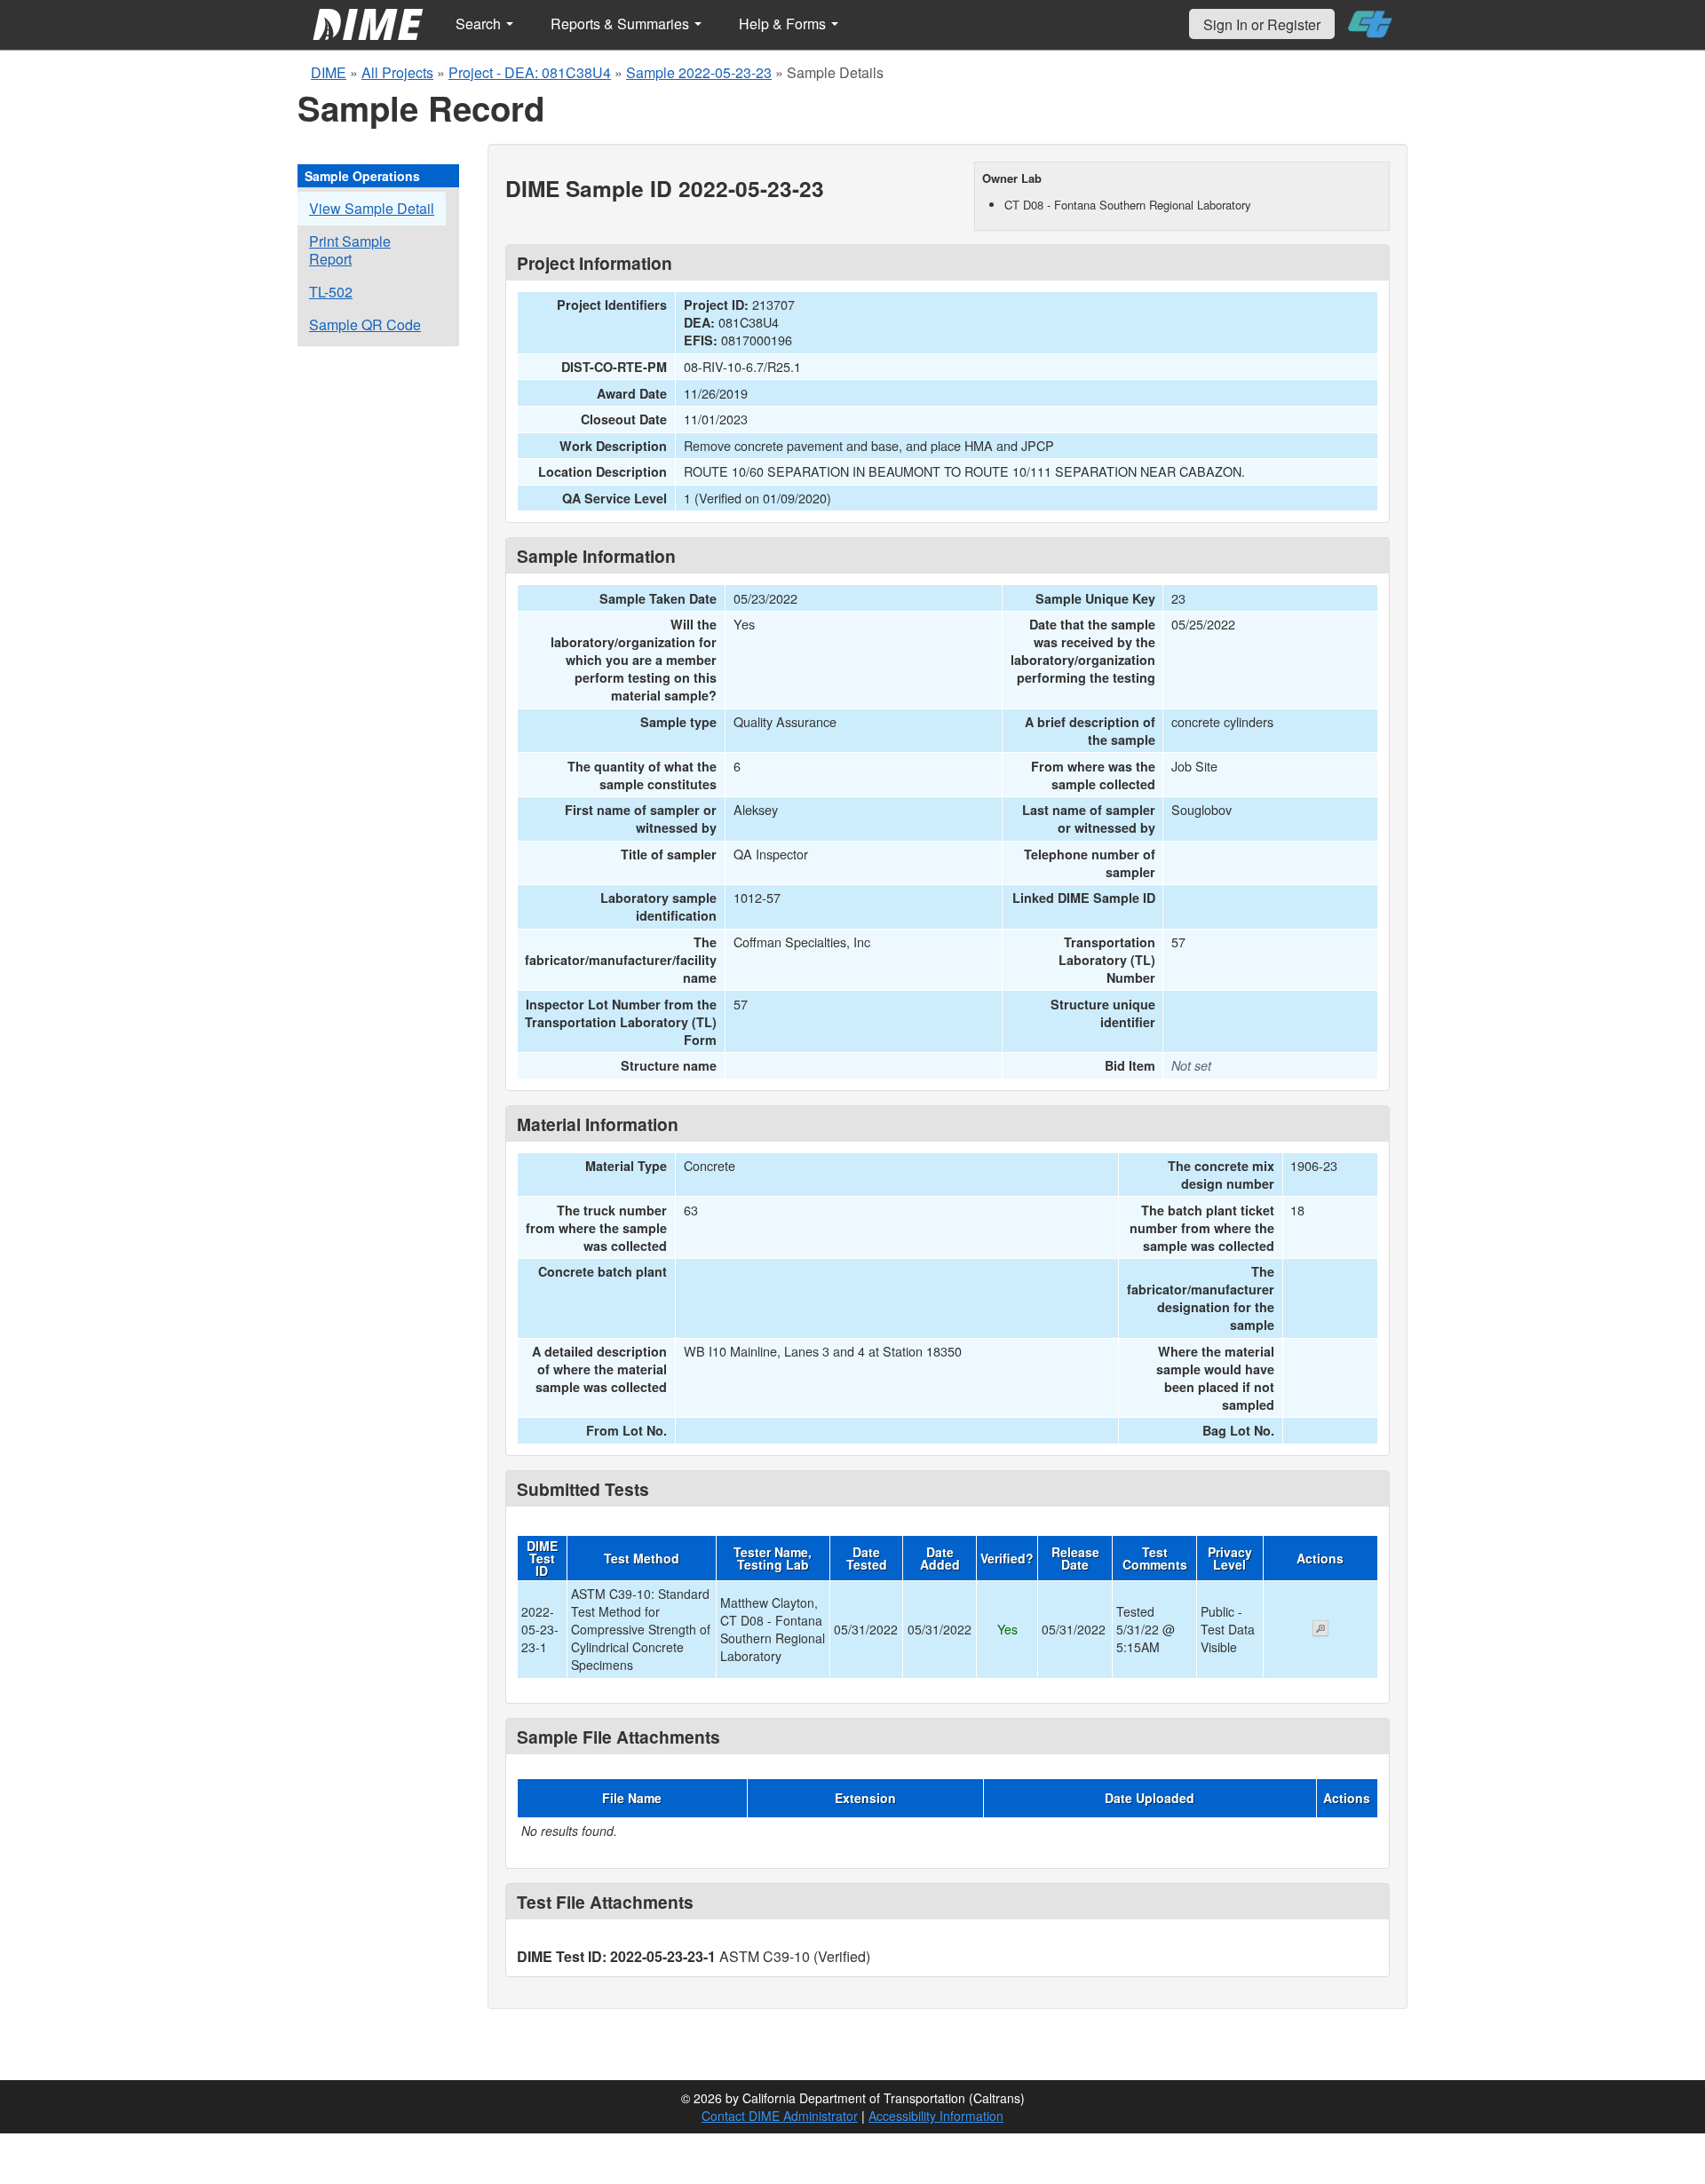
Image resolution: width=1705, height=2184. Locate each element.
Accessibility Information (936, 2116)
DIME (329, 72)
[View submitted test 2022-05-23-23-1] (1320, 1630)
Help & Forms (784, 24)
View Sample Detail (372, 208)
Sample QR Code (365, 324)
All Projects (397, 72)
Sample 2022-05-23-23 (699, 72)
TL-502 (331, 292)
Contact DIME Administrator (780, 2116)
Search (480, 24)
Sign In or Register (1262, 24)
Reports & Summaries (622, 24)
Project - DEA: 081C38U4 (530, 72)
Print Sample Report (350, 250)
